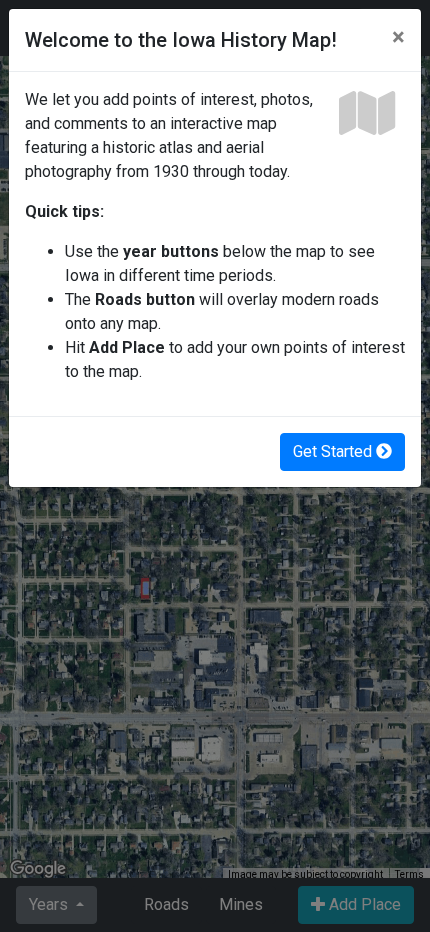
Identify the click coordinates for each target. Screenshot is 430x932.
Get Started (334, 451)
